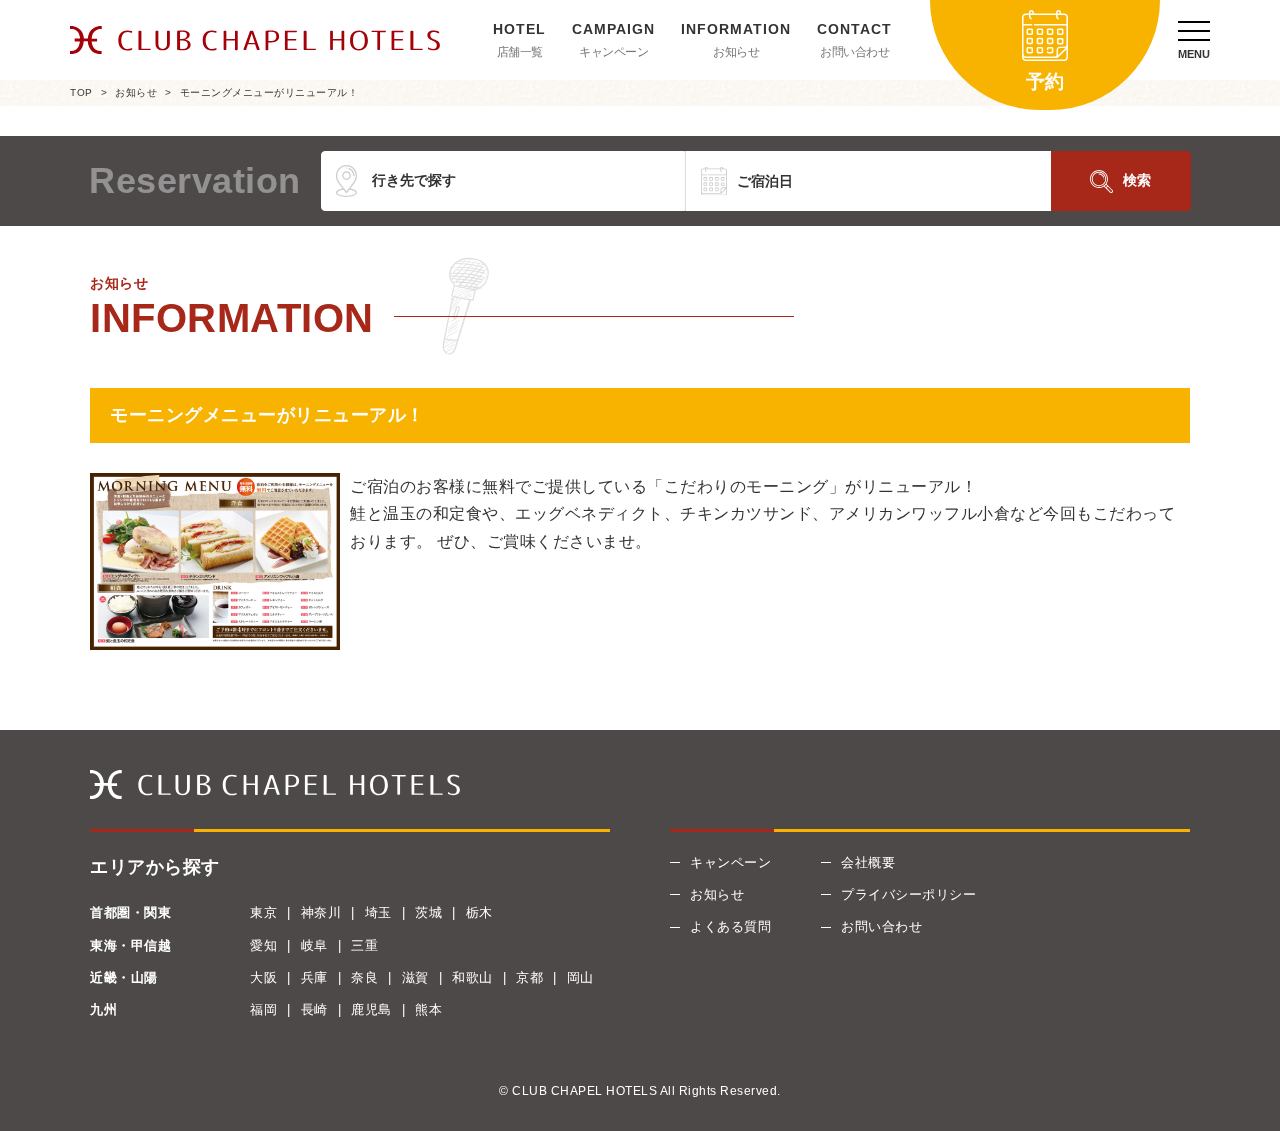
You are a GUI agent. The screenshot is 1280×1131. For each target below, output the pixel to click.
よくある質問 (730, 926)
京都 (529, 977)
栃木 (479, 912)
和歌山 (472, 977)
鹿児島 (371, 1009)
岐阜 (314, 945)
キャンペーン (613, 52)
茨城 (428, 912)
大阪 (263, 977)
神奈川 (321, 912)
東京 (263, 912)
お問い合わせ (854, 52)
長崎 (314, 1009)
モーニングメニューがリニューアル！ (269, 92)
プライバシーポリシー (908, 894)
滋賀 (415, 977)
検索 (1137, 180)
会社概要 (868, 862)
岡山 (580, 977)
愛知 (263, 945)
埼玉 (378, 912)
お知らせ (736, 52)
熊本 (428, 1009)
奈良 (364, 977)
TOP (81, 92)
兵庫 (314, 977)
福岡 (263, 1009)
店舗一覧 (520, 52)
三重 (364, 945)
